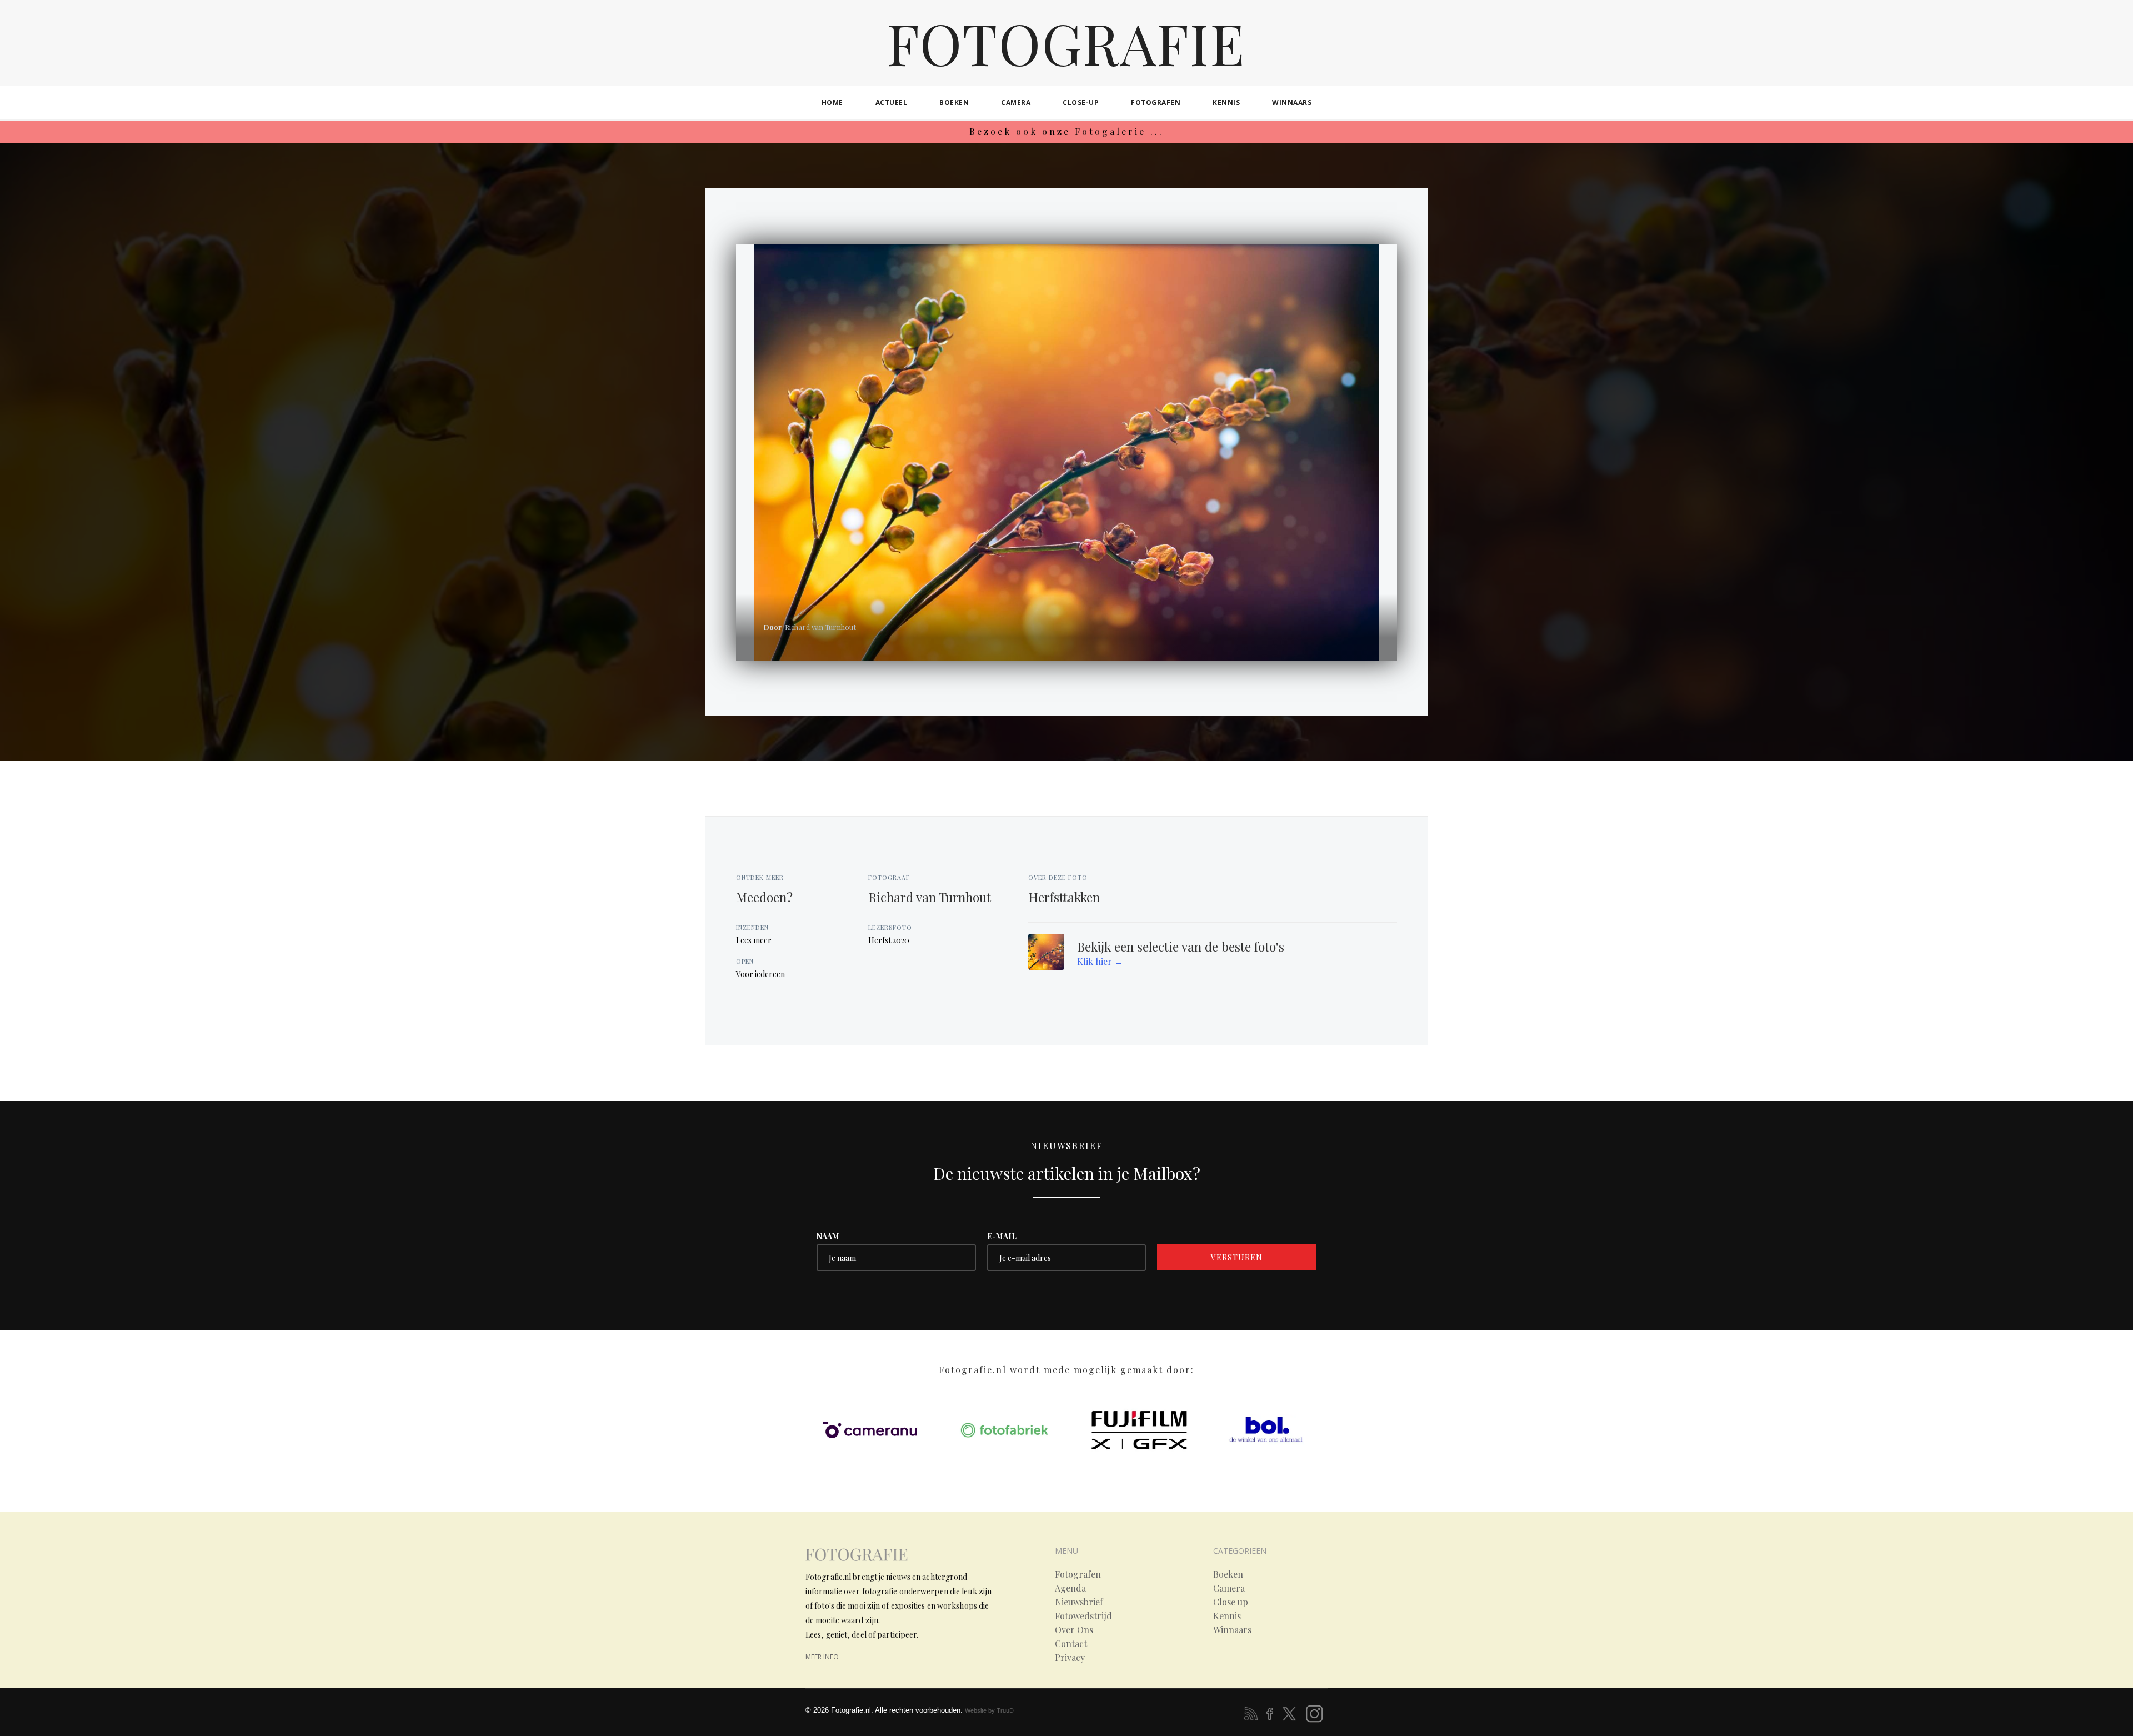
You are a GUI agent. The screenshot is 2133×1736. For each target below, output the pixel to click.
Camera (1229, 1588)
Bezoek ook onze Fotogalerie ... (1066, 131)
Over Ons (1074, 1630)
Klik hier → (1100, 961)
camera (1016, 102)
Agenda (1070, 1588)
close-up (1081, 102)
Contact (1071, 1644)
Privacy (1070, 1658)
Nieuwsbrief (1079, 1602)
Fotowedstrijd (1083, 1616)
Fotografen (1078, 1574)
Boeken (1228, 1574)
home (832, 102)
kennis (1226, 102)
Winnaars (1232, 1630)
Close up (1231, 1602)
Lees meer (754, 940)
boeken (954, 102)
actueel (892, 102)
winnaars (1292, 102)
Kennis (1227, 1616)
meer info (822, 1657)
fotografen (1156, 102)
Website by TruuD (989, 1710)
